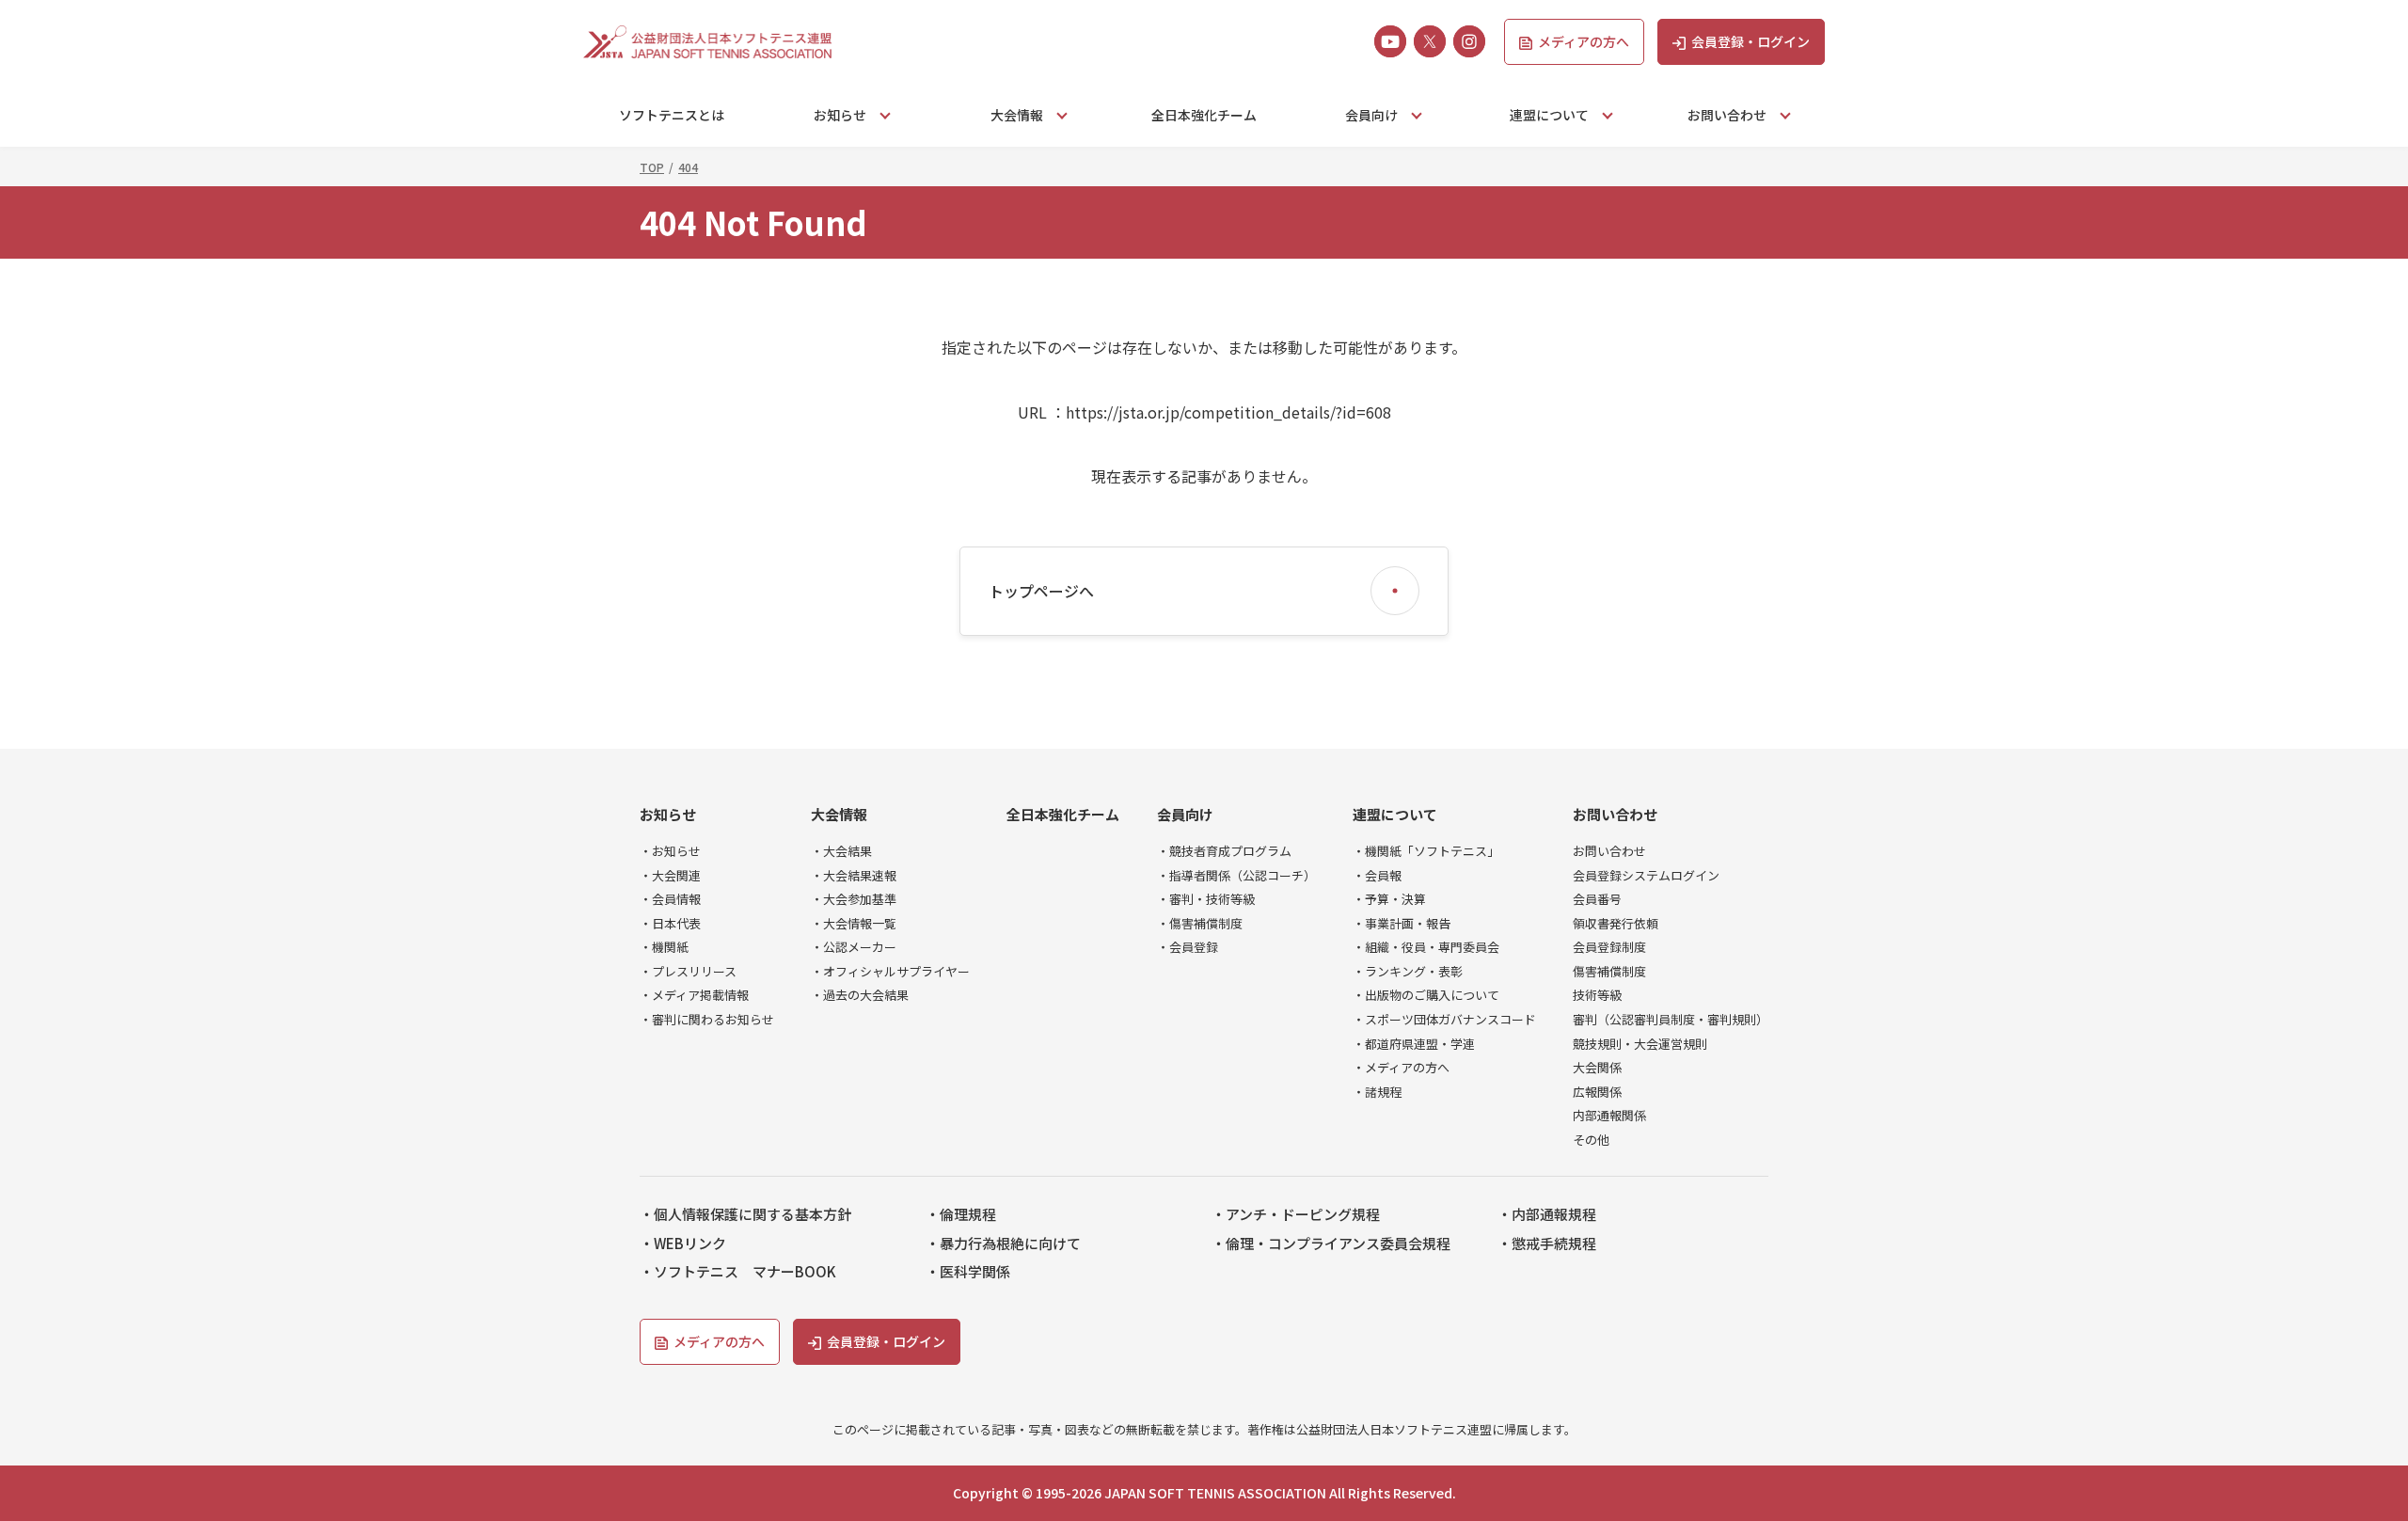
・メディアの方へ (1401, 1068)
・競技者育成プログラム (1224, 851)
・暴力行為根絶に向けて (1003, 1244)
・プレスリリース (688, 972)
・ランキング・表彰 (1408, 972)
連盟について (1395, 815)
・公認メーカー (854, 947)
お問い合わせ (1615, 815)
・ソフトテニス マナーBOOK (738, 1272)
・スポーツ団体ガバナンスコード (1444, 1020)
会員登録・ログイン (1751, 41)
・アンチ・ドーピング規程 (1296, 1214)
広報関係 (1597, 1092)
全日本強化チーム (1204, 115)
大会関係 (1597, 1068)
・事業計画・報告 (1402, 924)
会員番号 (1597, 899)
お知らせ (668, 815)
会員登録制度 (1609, 947)
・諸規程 (1377, 1092)
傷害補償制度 (1609, 972)
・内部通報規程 (1547, 1214)
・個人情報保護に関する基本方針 (745, 1214)
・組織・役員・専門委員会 (1426, 947)
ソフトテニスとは (672, 115)
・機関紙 (664, 947)
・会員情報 (670, 899)
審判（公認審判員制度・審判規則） (1671, 1020)
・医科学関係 (968, 1272)
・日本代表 (670, 924)
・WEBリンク (683, 1244)
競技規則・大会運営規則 (1640, 1044)
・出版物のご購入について (1426, 995)
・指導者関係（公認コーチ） (1236, 876)
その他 (1591, 1140)
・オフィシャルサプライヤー (890, 972)
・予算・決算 (1389, 899)
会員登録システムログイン (1646, 876)
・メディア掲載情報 (694, 995)
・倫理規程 (961, 1214)
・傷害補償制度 (1200, 924)
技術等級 (1597, 995)
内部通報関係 (1609, 1116)
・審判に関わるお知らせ (707, 1020)
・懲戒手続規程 (1547, 1244)
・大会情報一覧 (854, 924)
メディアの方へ (1584, 41)
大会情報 (839, 815)
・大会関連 (670, 876)
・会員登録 (1188, 947)
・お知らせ (670, 851)
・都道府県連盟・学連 (1414, 1044)
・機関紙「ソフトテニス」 (1426, 851)
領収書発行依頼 (1616, 924)
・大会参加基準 (854, 899)
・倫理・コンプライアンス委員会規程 (1331, 1244)
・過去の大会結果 (860, 995)
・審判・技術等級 (1206, 899)
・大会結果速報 (854, 876)
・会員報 (1377, 876)
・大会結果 (841, 851)
